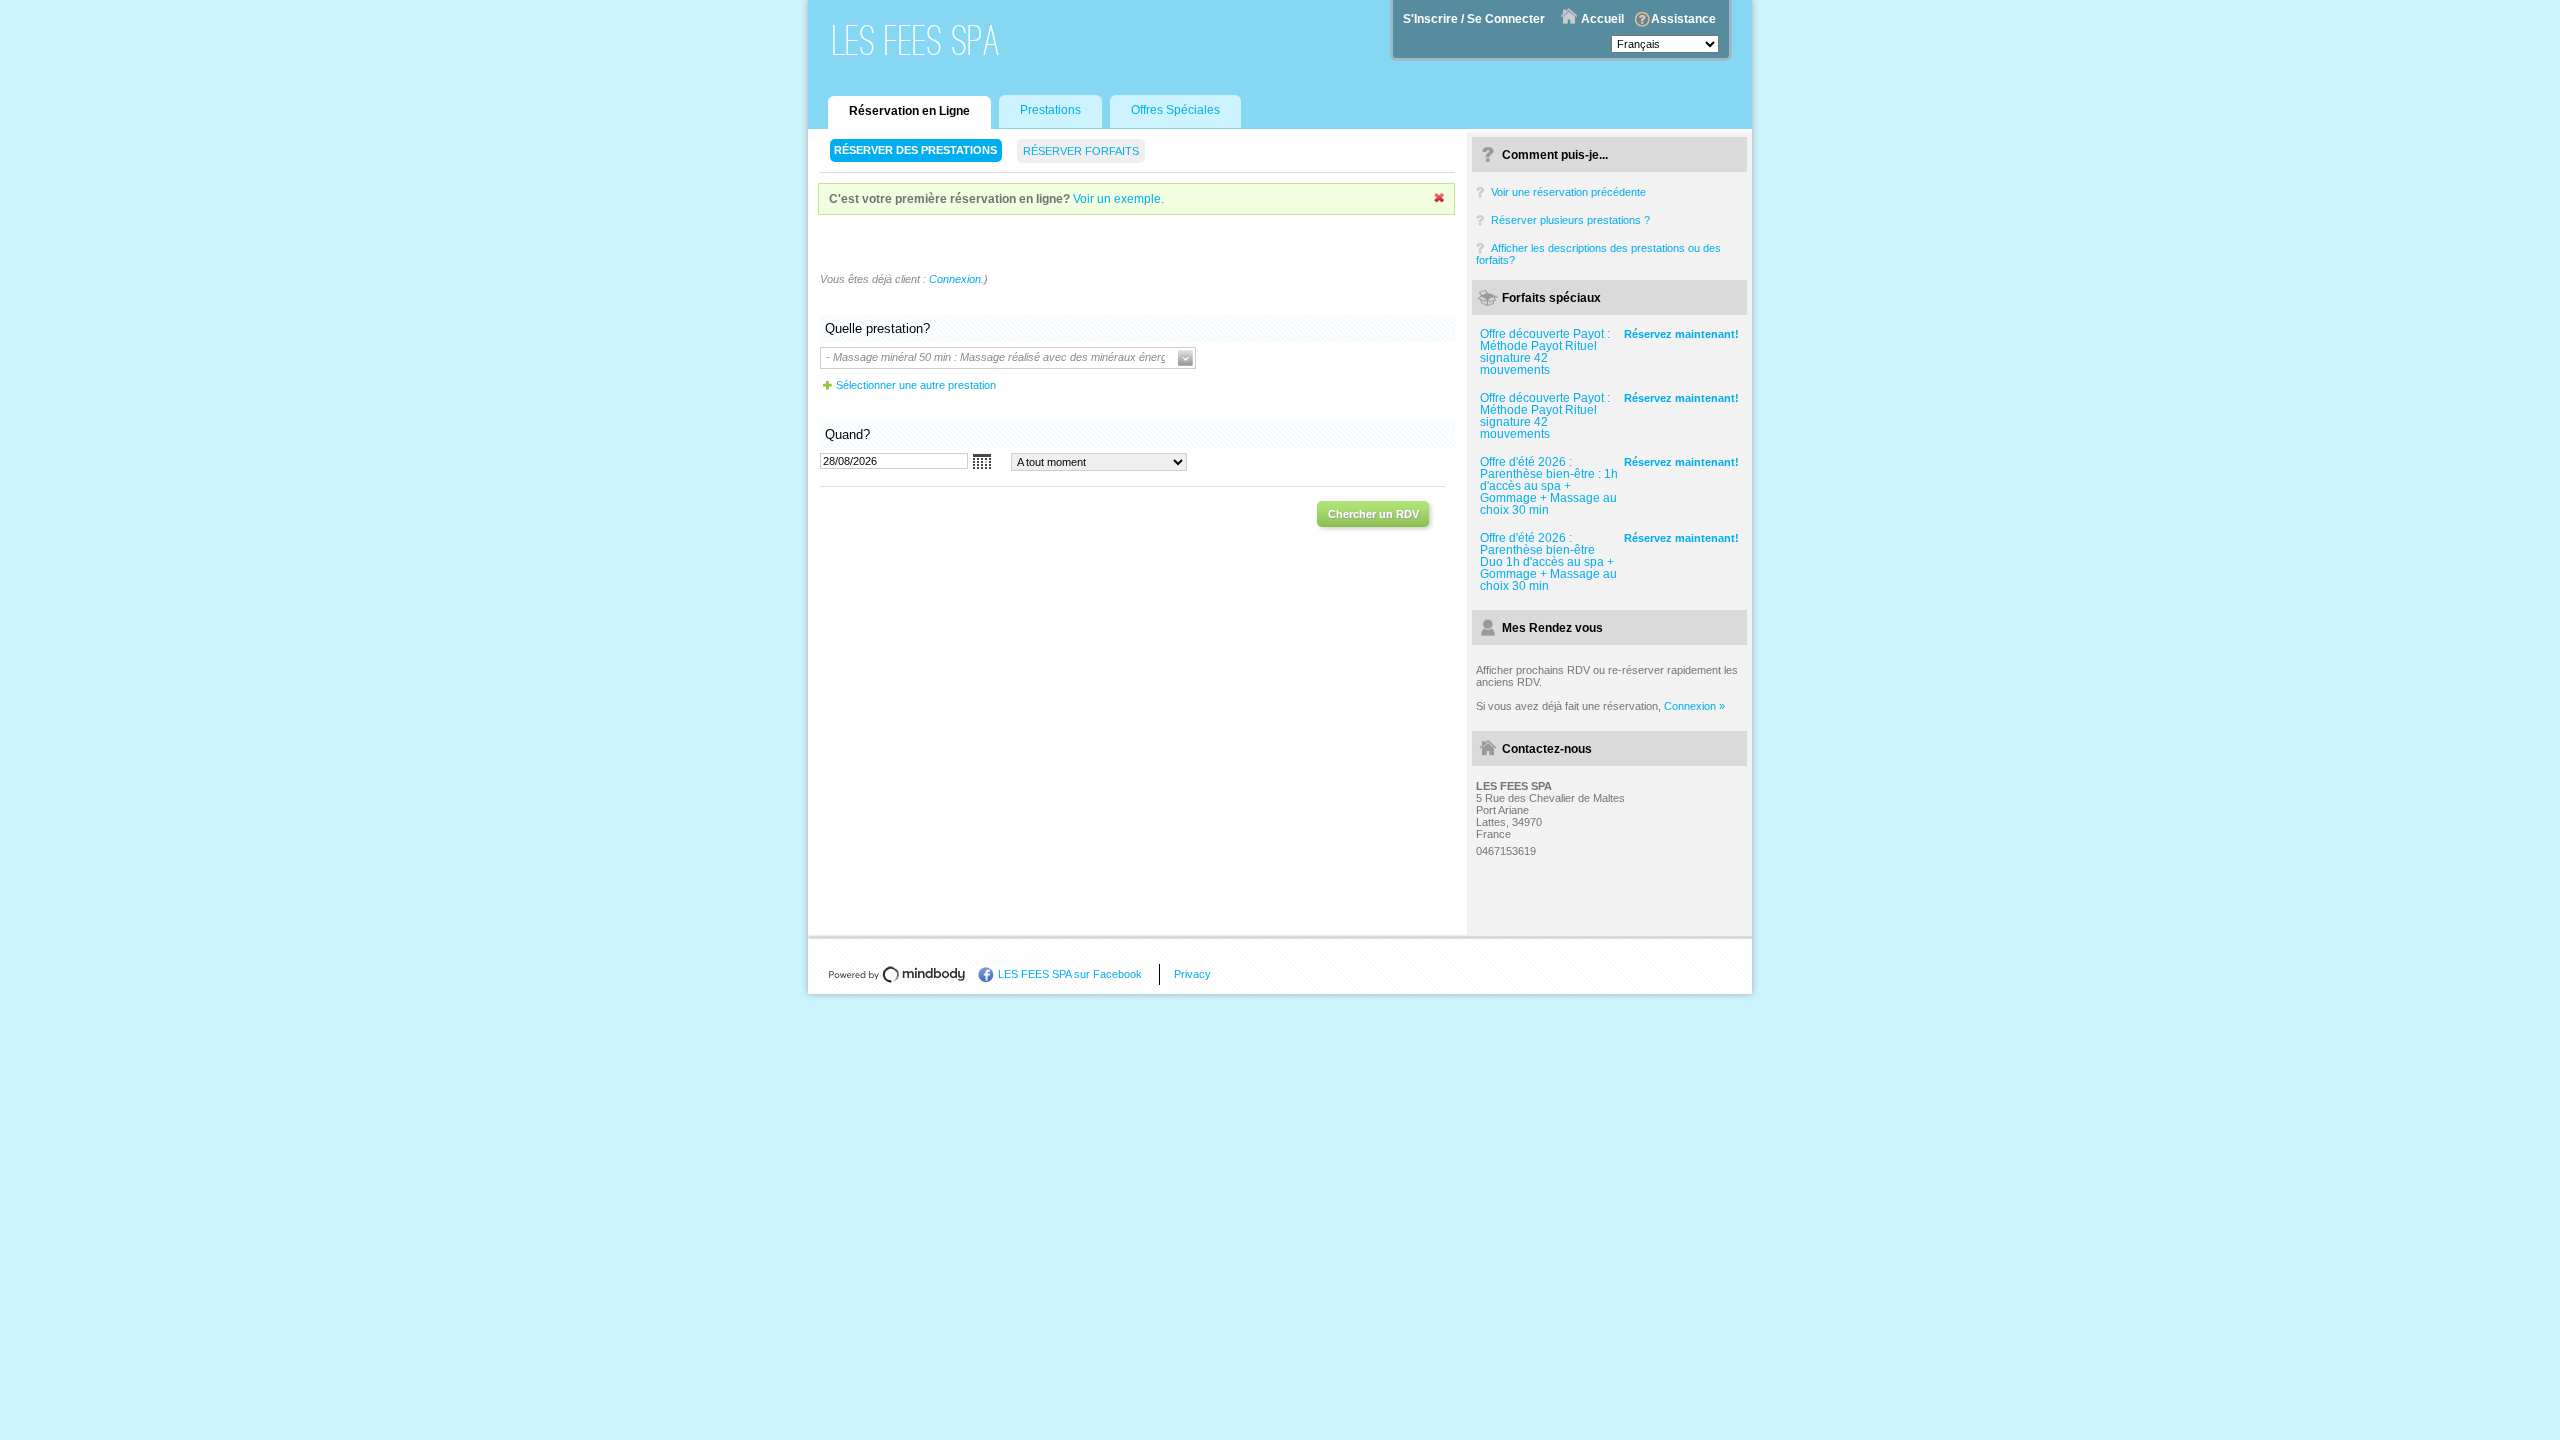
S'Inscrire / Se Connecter (1474, 19)
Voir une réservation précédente (1568, 192)
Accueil (1602, 19)
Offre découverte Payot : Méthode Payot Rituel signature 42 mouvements (1545, 352)
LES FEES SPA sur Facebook (1070, 974)
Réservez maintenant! (1681, 334)
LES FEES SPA (917, 40)
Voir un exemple (1117, 199)
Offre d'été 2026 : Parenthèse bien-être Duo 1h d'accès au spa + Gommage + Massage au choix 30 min (1548, 562)
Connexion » (1694, 706)
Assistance (1683, 19)
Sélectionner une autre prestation (916, 385)
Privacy (1192, 974)
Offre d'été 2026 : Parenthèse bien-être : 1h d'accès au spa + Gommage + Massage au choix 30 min (1549, 486)
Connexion (955, 279)
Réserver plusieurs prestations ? (1570, 220)
